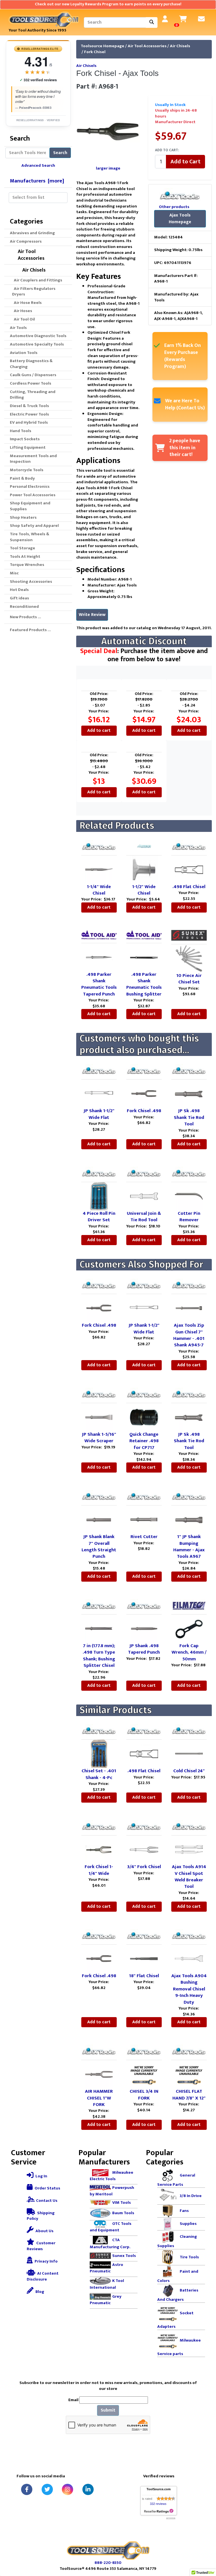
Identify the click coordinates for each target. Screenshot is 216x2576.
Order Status (47, 2188)
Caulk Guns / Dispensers (33, 375)
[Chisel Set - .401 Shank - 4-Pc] (99, 1754)
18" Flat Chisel (144, 1976)
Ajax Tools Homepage (180, 219)
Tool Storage (22, 548)
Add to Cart (185, 162)
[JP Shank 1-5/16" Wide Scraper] (99, 1417)
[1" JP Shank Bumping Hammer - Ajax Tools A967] (189, 1519)
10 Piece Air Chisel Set (189, 979)
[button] (206, 2548)
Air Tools (18, 328)
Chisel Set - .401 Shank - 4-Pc (99, 1774)
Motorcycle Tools (27, 470)
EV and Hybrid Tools (29, 422)
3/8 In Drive (191, 2196)
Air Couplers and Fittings (37, 280)
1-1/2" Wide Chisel (144, 890)
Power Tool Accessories (33, 495)
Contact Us (46, 2201)
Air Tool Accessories (147, 46)
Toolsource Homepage (103, 46)
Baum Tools (123, 2213)
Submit (108, 2410)
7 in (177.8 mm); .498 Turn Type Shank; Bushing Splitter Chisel (99, 1656)
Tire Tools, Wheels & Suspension (30, 537)
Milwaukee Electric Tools (112, 2176)
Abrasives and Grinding (32, 233)
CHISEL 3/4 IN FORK (144, 2095)
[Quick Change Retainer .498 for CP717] (144, 1417)
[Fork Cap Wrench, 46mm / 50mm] (189, 1628)
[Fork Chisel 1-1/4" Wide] (99, 1849)
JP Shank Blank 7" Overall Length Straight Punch (99, 1546)
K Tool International (107, 2284)
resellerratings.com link (159, 2511)
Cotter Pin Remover (189, 1217)
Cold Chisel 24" (189, 1771)
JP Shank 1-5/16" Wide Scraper (99, 1438)
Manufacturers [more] (37, 181)
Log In (41, 2176)
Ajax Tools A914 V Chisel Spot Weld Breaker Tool (189, 1877)
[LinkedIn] (88, 2489)
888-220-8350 (108, 2563)
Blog (39, 2292)
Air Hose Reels (27, 303)
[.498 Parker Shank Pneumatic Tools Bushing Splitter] (144, 957)
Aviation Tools (24, 353)
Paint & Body (22, 478)
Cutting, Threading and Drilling (33, 395)
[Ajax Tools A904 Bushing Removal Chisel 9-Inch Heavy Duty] (189, 1958)
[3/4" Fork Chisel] (144, 1849)
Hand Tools (21, 431)
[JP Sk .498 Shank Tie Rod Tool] (189, 1093)
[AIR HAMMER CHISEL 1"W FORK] (99, 2074)
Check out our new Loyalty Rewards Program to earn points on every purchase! (108, 4)
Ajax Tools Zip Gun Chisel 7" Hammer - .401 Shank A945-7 (189, 1335)
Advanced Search (38, 165)
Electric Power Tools (29, 414)
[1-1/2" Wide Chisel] (144, 869)
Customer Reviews (41, 2246)
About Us (44, 2231)
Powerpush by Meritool (112, 2191)
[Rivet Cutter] (144, 1519)
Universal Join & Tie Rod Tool (144, 1217)
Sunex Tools (124, 2255)
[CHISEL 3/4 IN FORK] (144, 2074)
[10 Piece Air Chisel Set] (189, 958)
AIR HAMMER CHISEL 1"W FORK (99, 2098)
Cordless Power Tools (31, 383)
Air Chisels (180, 46)
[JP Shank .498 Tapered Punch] (144, 1628)
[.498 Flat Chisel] (189, 869)
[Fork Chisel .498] (144, 1093)
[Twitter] (47, 2489)
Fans (184, 2211)
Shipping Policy (41, 2216)
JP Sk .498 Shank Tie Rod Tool (189, 1117)
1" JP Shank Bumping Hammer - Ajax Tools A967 (189, 1546)
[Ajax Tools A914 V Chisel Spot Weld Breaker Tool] (189, 1849)
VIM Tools (121, 2203)
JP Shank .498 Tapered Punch (144, 1649)
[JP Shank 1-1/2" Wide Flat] (99, 1093)
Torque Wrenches (27, 565)
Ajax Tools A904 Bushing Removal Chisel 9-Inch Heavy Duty (189, 1989)
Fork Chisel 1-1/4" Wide (99, 1870)
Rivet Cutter (144, 1537)
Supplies (188, 2224)
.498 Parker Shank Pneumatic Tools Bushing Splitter (144, 984)
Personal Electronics (30, 486)
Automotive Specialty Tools (37, 344)
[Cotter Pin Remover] (189, 1196)
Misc (14, 573)
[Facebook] (27, 2489)
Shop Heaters (23, 517)
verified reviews (38, 80)
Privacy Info (46, 2261)
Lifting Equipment (28, 447)
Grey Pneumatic (106, 2300)
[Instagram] (67, 2489)
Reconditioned (24, 607)
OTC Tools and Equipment (111, 2227)
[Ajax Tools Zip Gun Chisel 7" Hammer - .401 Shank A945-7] (189, 1308)
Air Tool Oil (23, 319)
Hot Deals (19, 590)
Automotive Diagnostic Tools (38, 336)
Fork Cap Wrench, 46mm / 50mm (189, 1652)
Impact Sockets (25, 439)
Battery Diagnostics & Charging (31, 364)
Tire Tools (189, 2257)
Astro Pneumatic (106, 2268)
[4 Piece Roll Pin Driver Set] (99, 1196)
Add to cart (99, 731)
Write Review (92, 615)
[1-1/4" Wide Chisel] (99, 869)
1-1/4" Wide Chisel (99, 890)
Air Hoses (22, 311)
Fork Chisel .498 (144, 1111)
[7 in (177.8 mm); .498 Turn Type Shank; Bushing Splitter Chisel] (99, 1628)
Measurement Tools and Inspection (33, 459)
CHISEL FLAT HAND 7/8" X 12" (189, 2095)
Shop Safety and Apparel (34, 526)
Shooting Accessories (31, 582)
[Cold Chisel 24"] (189, 1754)
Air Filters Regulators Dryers (34, 292)
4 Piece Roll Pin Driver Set (99, 1217)
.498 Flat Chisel (189, 887)
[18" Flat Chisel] (144, 1958)
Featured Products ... (30, 630)
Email (73, 2400)
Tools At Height (25, 556)
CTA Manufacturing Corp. (110, 2243)
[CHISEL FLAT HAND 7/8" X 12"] (189, 2074)
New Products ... (25, 617)
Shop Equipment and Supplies (30, 506)
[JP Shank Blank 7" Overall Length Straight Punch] (99, 1519)
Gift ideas (19, 598)
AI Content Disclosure (43, 2276)
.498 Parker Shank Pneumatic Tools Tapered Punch (99, 984)
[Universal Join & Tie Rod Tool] (144, 1196)
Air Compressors (26, 241)
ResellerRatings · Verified (38, 120)
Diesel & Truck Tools (29, 406)
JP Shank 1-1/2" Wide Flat (99, 1114)
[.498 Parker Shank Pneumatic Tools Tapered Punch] (99, 957)
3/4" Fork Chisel (144, 1867)
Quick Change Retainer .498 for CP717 (144, 1441)
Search (60, 153)
